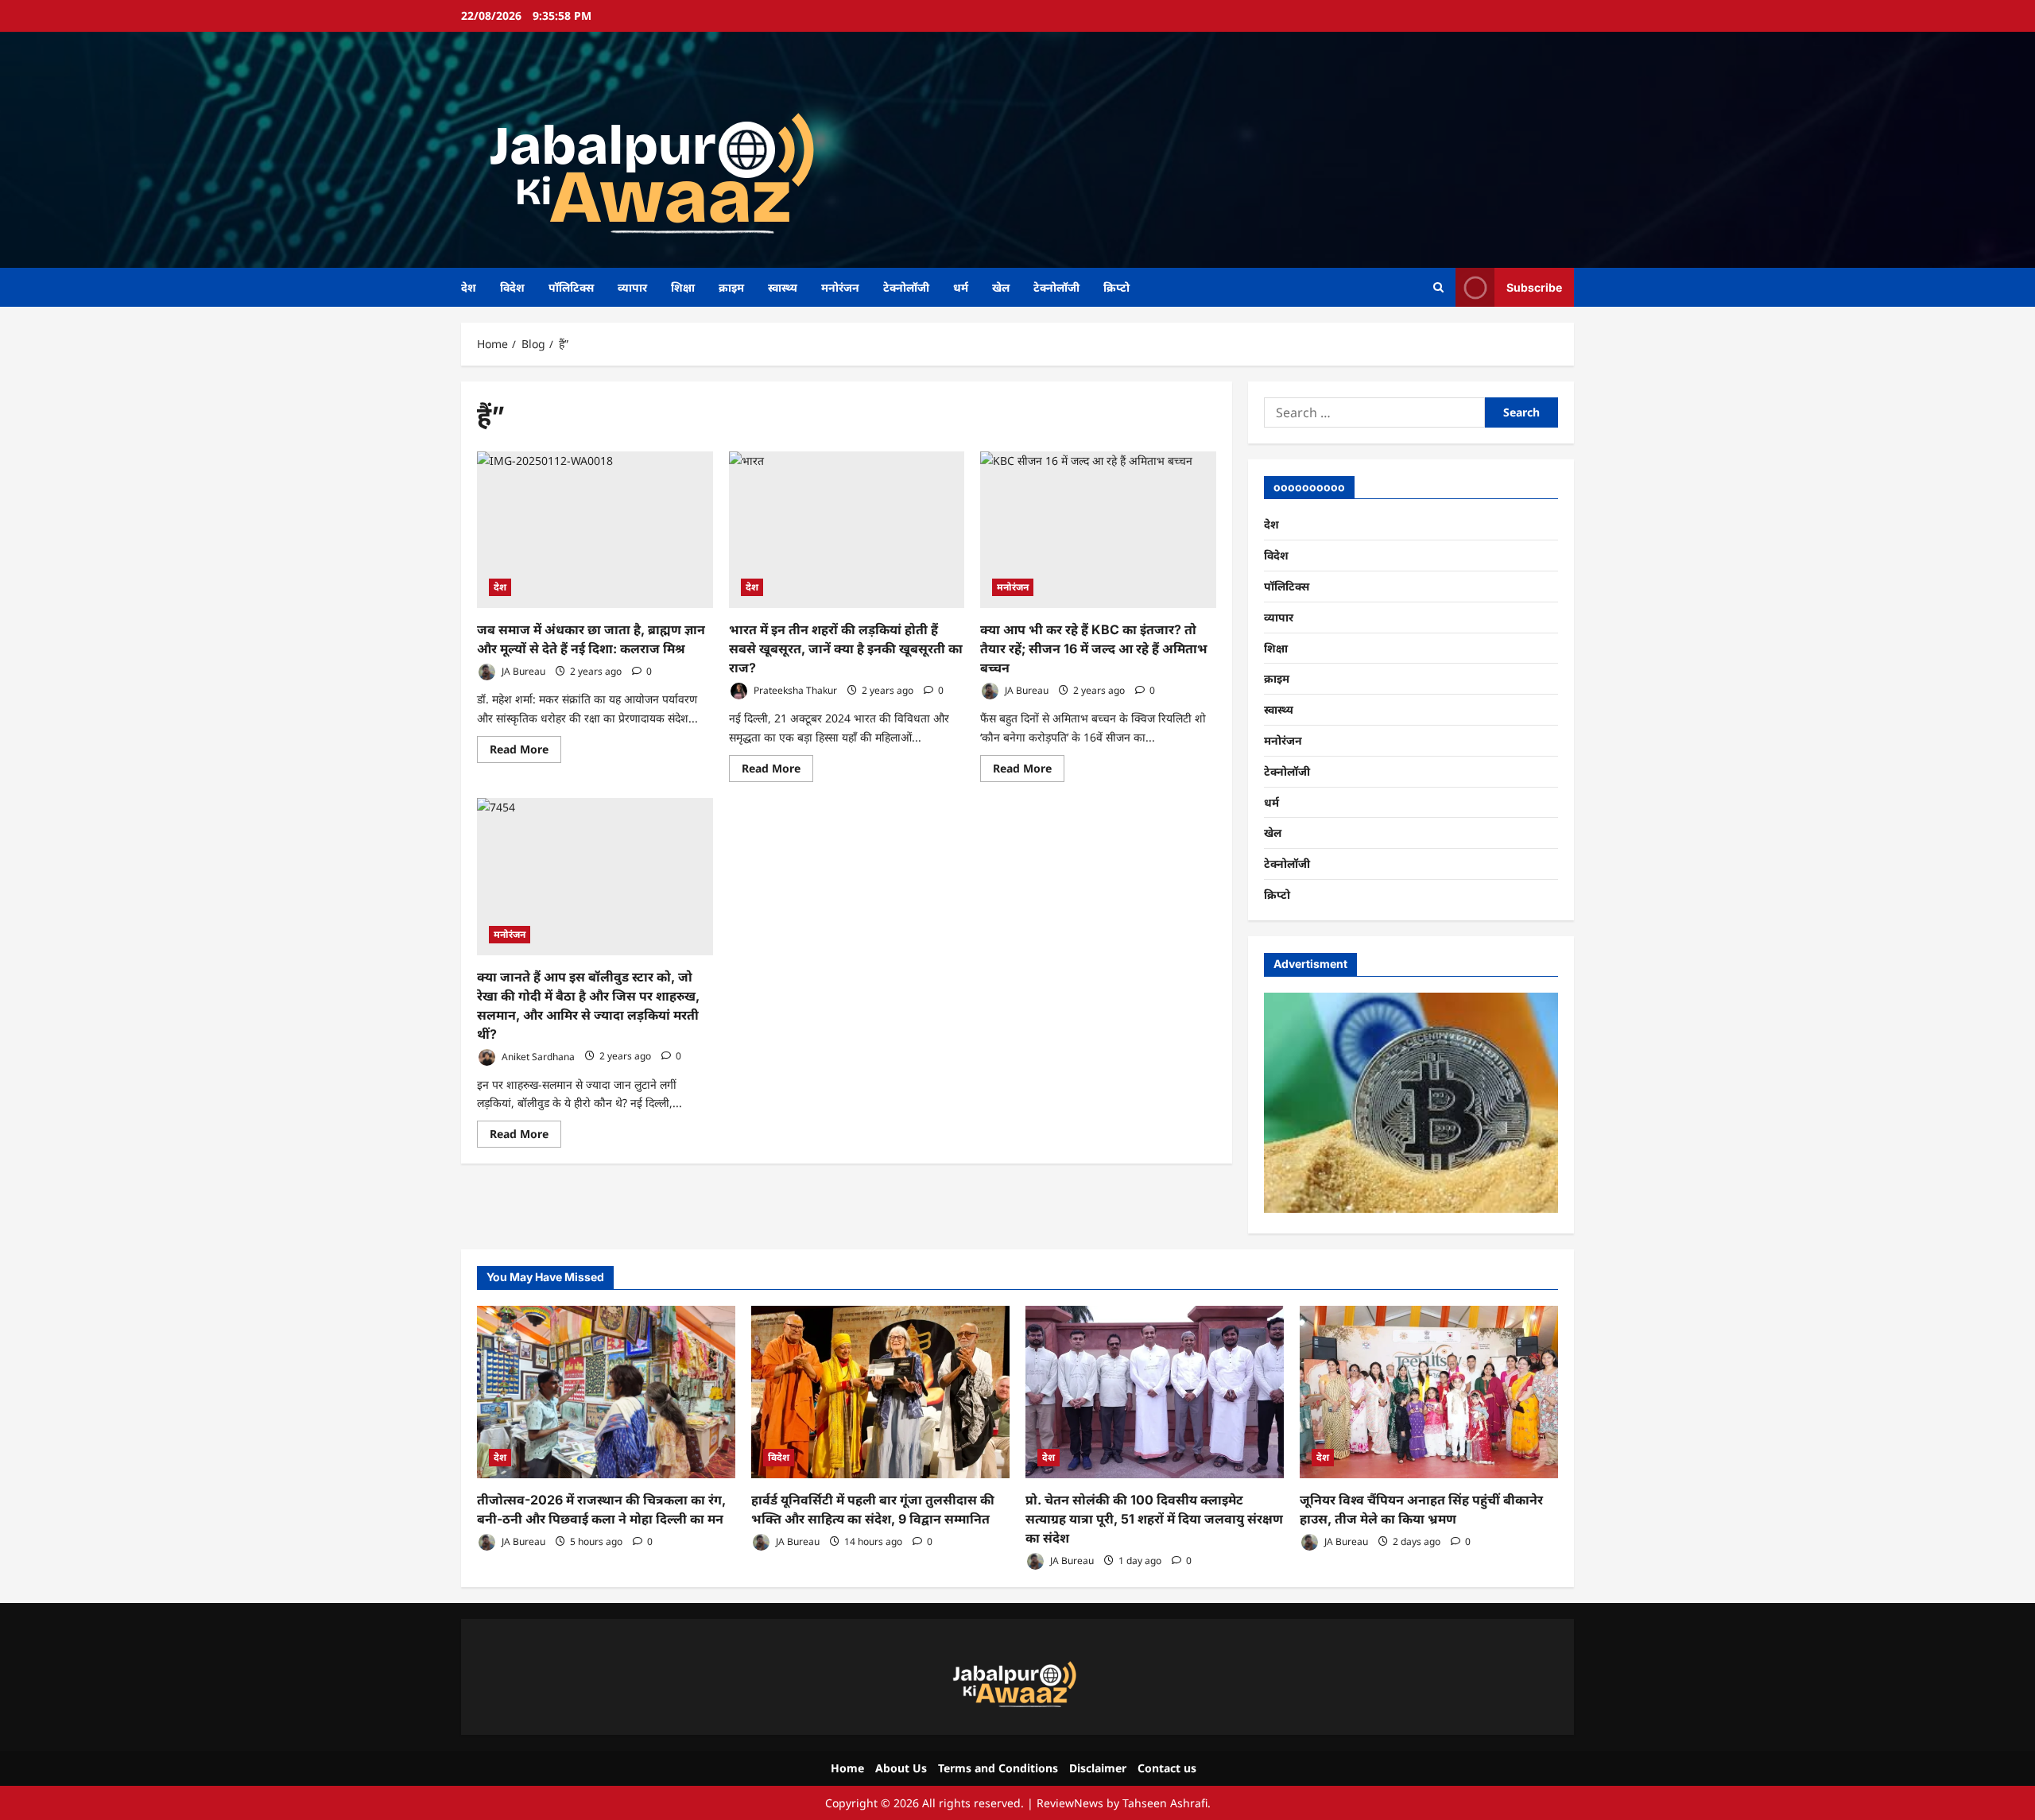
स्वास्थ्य (783, 287)
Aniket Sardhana (537, 1056)
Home (847, 1768)
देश (469, 287)
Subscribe (1534, 287)
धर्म (961, 287)
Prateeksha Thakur (794, 690)
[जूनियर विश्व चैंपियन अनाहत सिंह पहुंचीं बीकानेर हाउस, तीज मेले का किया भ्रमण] (1429, 1392)
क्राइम (731, 287)
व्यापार (632, 287)
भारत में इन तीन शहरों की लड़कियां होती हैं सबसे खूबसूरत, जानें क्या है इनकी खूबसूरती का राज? (846, 649)
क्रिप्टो (1116, 287)
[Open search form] (1438, 287)
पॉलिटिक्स (571, 287)
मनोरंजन (840, 287)
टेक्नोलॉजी (906, 287)
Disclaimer (1098, 1768)
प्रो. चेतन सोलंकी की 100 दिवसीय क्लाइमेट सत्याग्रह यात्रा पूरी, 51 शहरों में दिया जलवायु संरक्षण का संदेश (1154, 1519)
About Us (901, 1768)
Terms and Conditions (998, 1768)
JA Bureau (522, 671)
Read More (525, 752)
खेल (1001, 287)
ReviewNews (1070, 1803)
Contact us (1167, 1768)
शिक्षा (683, 287)
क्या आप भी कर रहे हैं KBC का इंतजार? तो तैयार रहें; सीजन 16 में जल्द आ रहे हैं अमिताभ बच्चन (1094, 649)
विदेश (512, 287)
